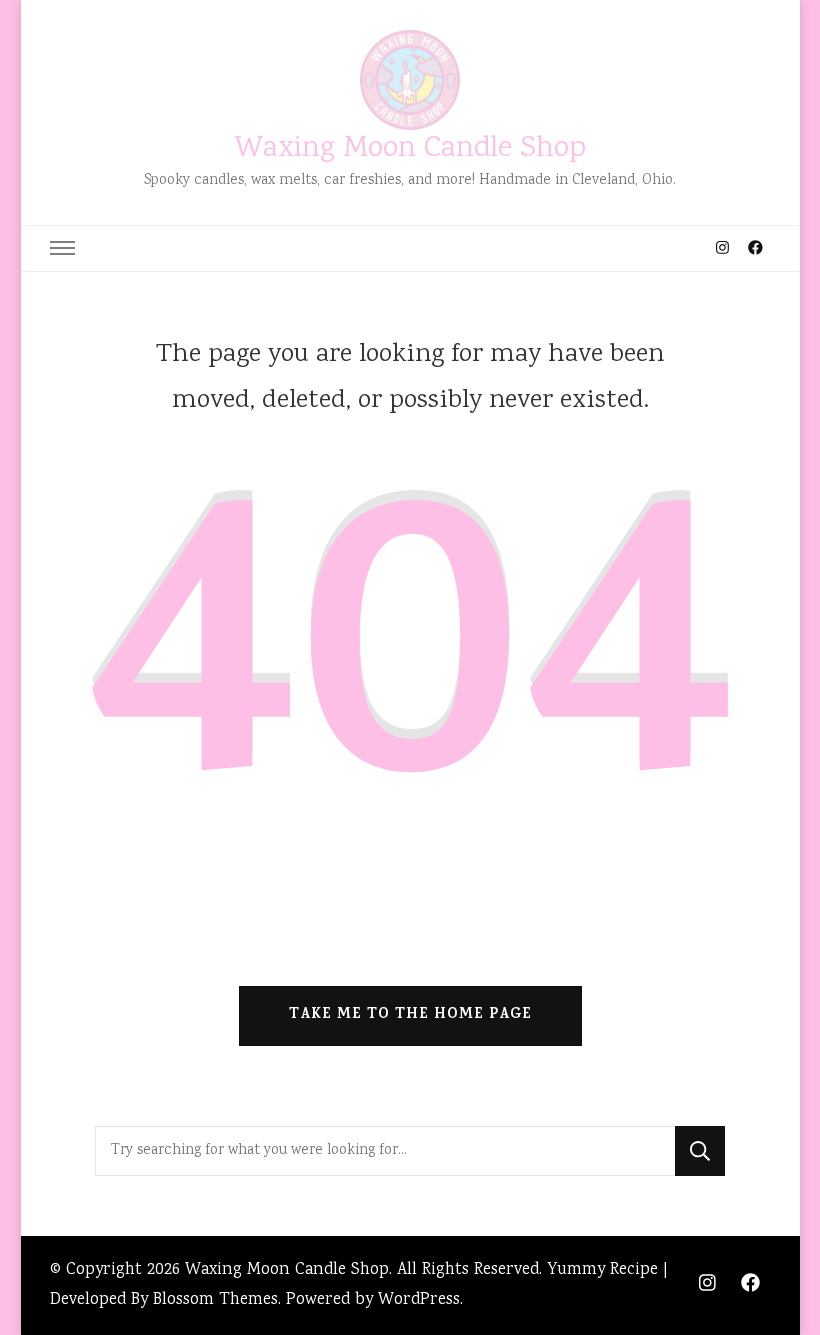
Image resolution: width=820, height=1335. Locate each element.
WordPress (419, 1300)
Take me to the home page (410, 1015)
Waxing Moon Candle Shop (410, 149)
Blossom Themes (215, 1300)
